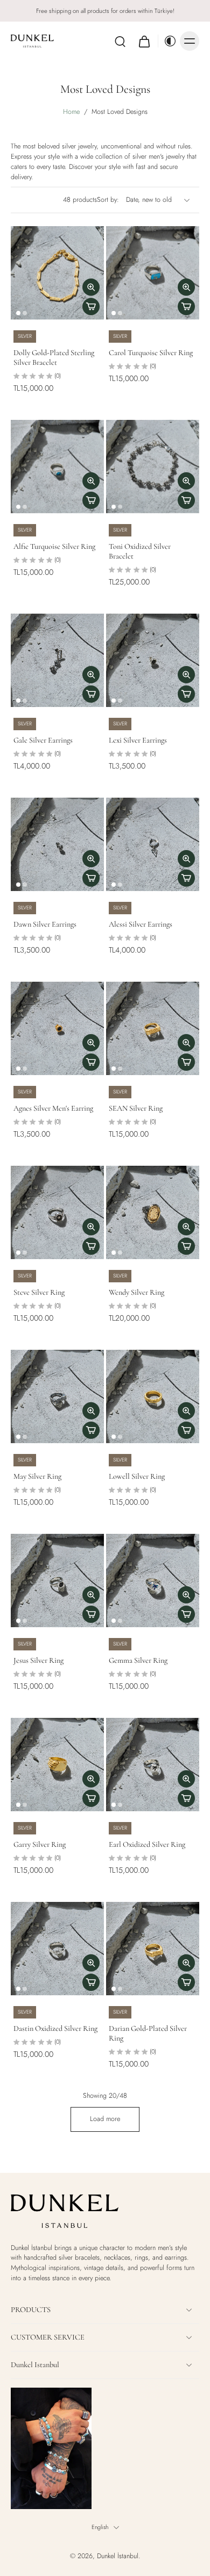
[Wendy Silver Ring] (153, 1212)
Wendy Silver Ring (136, 1292)
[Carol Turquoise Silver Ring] (153, 273)
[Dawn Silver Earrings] (57, 844)
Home (71, 112)
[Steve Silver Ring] (57, 1212)
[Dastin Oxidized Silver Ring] (57, 1949)
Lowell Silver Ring (137, 1476)
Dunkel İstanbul (118, 2556)
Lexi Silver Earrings (138, 740)
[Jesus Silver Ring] (57, 1581)
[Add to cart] (91, 307)
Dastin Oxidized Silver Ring (55, 2028)
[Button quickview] (91, 287)
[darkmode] (167, 41)
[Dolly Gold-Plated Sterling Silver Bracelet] (57, 273)
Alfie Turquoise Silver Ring (54, 546)
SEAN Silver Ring (136, 1108)
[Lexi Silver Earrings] (153, 660)
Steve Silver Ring (39, 1292)
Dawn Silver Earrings (45, 924)
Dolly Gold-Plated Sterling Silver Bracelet (54, 358)
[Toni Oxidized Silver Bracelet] (153, 467)
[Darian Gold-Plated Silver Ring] (153, 1949)
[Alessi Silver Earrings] (153, 844)
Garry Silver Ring (40, 1844)
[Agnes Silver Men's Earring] (57, 1028)
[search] (120, 41)
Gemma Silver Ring (138, 1660)
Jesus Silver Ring (38, 1660)
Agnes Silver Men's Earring (53, 1108)
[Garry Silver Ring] (57, 1765)
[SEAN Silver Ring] (153, 1028)
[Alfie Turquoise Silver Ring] (57, 467)
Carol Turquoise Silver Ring (151, 353)
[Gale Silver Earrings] (57, 660)
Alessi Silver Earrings (141, 924)
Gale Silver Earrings (43, 740)
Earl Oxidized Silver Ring (147, 1844)
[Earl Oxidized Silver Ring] (153, 1765)
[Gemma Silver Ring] (153, 1581)
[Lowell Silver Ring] (153, 1396)
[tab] (18, 313)
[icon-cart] (144, 41)
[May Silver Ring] (57, 1396)
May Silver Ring (37, 1476)
